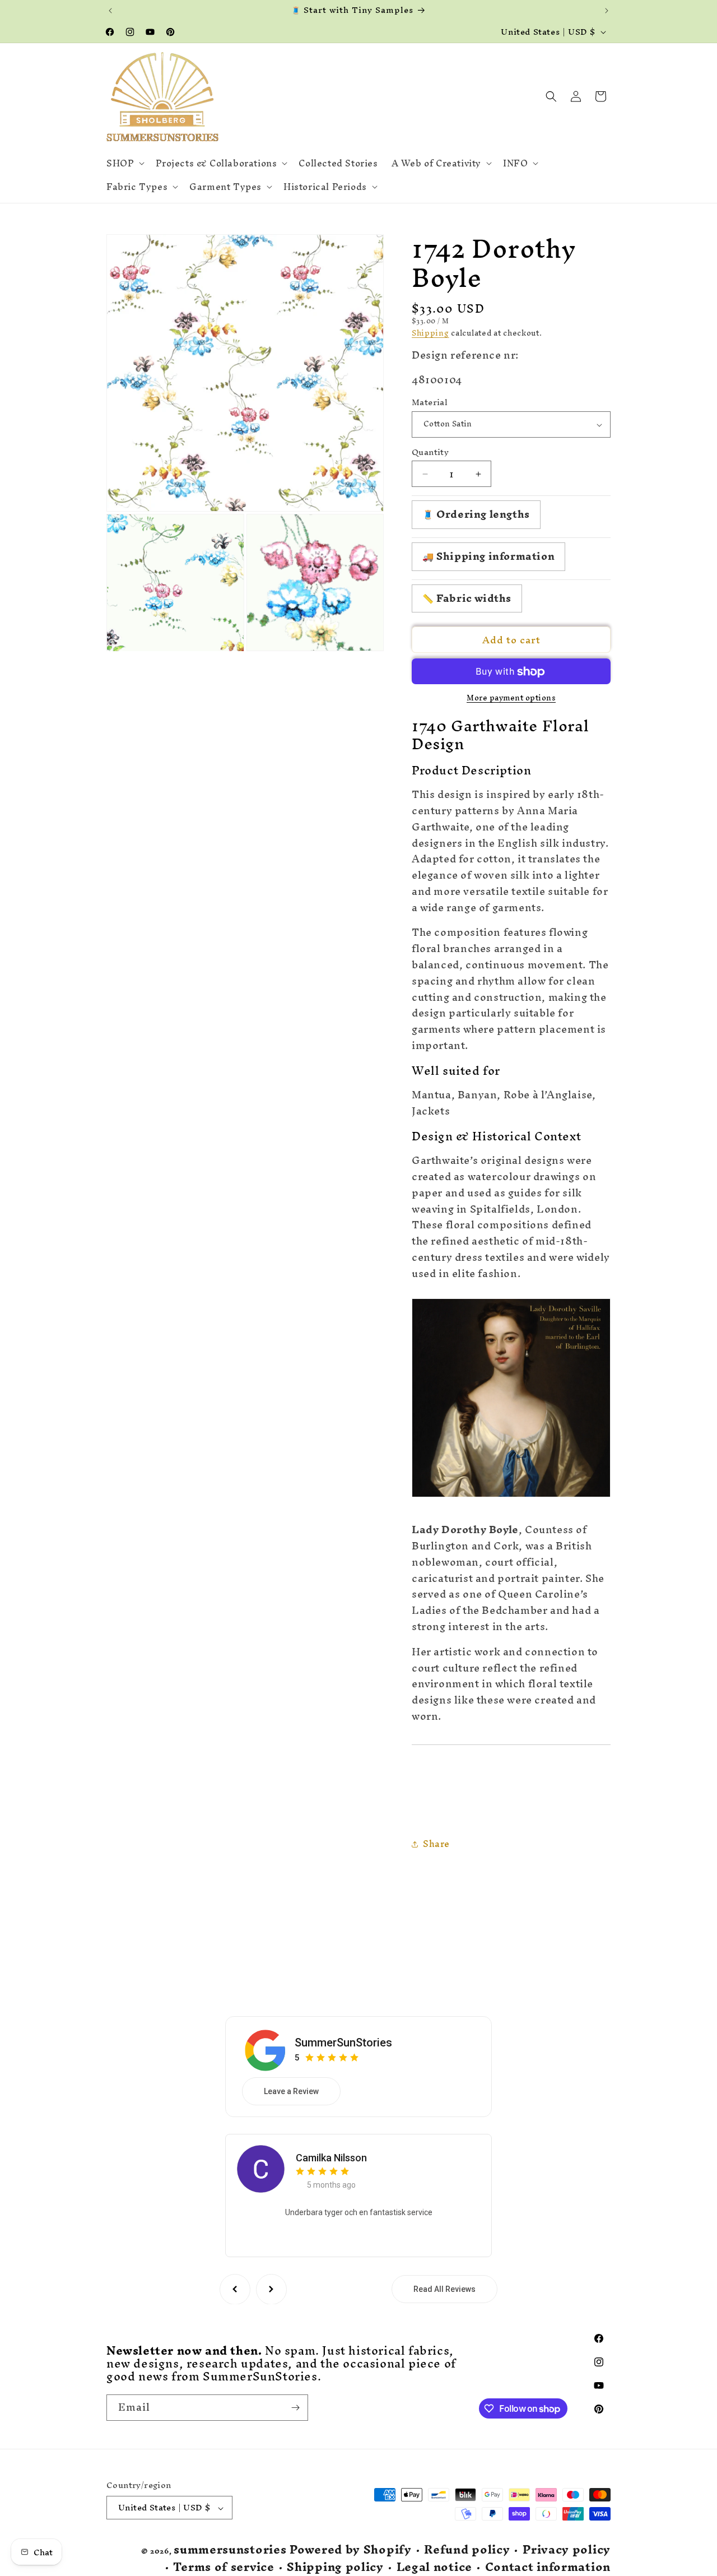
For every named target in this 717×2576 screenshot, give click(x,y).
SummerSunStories (343, 2042)
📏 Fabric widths (467, 598)
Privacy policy (567, 2551)
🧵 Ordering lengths (476, 515)
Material (430, 403)
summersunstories (230, 2550)
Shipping (430, 334)
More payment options (511, 699)
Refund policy (467, 2551)
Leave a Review (291, 2091)
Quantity (430, 452)
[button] (124, 163)
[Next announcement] (607, 11)
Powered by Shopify (351, 2550)
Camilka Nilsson (331, 2157)
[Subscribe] (295, 2408)
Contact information (548, 2567)
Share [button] (436, 1844)
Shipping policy (335, 2567)
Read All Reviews (444, 2289)
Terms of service (224, 2567)
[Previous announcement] (110, 11)
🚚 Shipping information (488, 556)
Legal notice (434, 2567)
